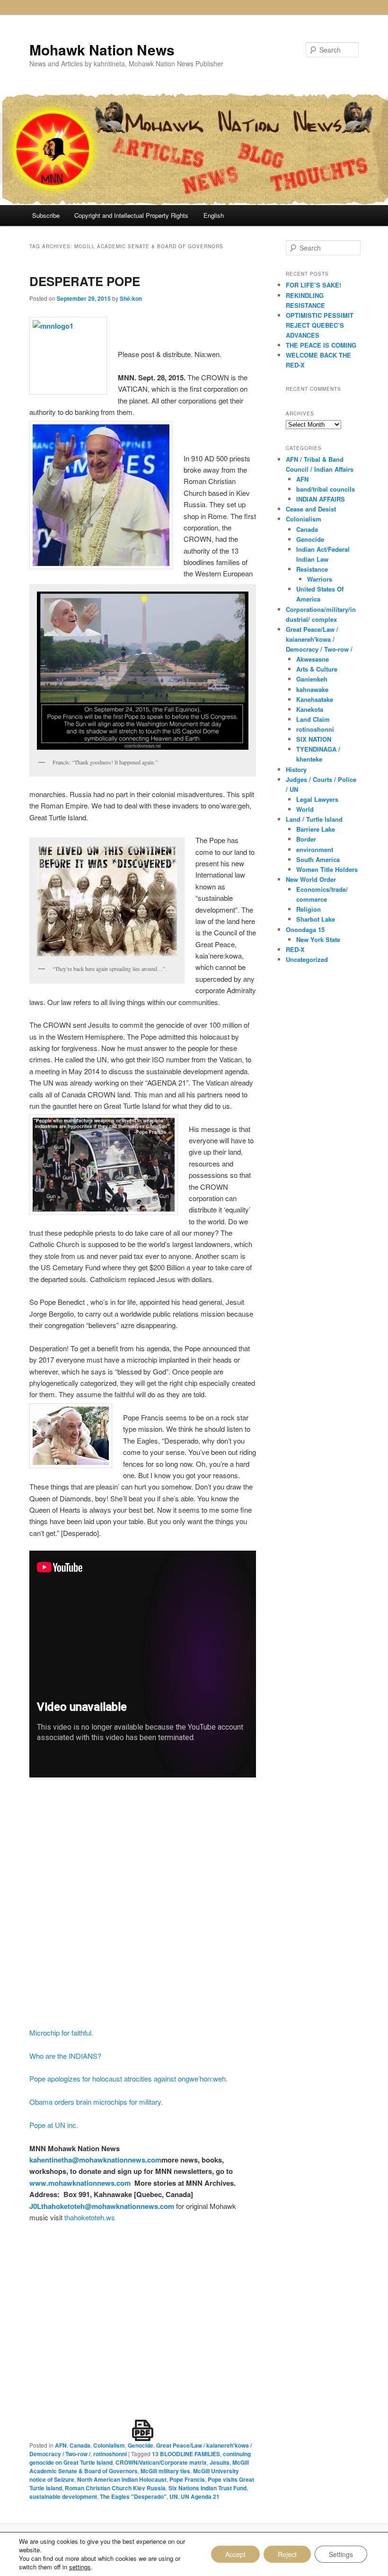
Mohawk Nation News (102, 49)
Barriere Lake (316, 829)
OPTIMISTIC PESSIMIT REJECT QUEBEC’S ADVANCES (320, 325)
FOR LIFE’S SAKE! (313, 285)
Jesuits (220, 2462)
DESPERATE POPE (85, 281)
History (296, 769)
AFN (61, 2445)
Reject (287, 2554)
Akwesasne (313, 659)
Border (306, 839)
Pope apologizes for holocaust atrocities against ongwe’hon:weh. (128, 2078)
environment (315, 849)
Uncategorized (307, 959)
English (214, 215)
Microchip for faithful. (61, 2033)
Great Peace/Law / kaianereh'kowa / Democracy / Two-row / (319, 639)
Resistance (312, 569)
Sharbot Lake (316, 919)
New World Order (311, 879)
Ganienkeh (312, 679)
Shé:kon (131, 298)
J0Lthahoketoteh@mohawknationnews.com (102, 2206)
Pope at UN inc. (54, 2125)
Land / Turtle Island (314, 819)
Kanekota (310, 709)
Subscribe (46, 215)
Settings (341, 2554)
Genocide (141, 2445)
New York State (318, 939)
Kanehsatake (315, 699)
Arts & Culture (317, 669)
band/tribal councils (326, 489)
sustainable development (63, 2496)
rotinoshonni (110, 2454)
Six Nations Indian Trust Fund (207, 2488)
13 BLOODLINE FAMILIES (186, 2454)
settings (80, 2567)
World (305, 809)
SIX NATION (314, 739)
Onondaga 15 (305, 929)
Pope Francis (187, 2479)
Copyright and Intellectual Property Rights (131, 215)
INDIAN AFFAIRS (321, 499)
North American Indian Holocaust (122, 2479)
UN (174, 2496)
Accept (235, 2554)
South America (318, 859)
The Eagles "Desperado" (133, 2496)
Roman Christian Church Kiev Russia (115, 2488)
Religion (309, 909)
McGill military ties (165, 2471)
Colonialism (109, 2445)
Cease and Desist (311, 509)
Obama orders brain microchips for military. (96, 2102)
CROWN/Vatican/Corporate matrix (161, 2462)
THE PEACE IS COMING (321, 345)
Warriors (320, 579)
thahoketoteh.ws (90, 2217)
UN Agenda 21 (200, 2496)
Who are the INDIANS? (65, 2056)
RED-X (295, 949)
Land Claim (313, 719)
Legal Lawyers (317, 799)
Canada (80, 2445)
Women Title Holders (327, 869)
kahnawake (312, 689)
